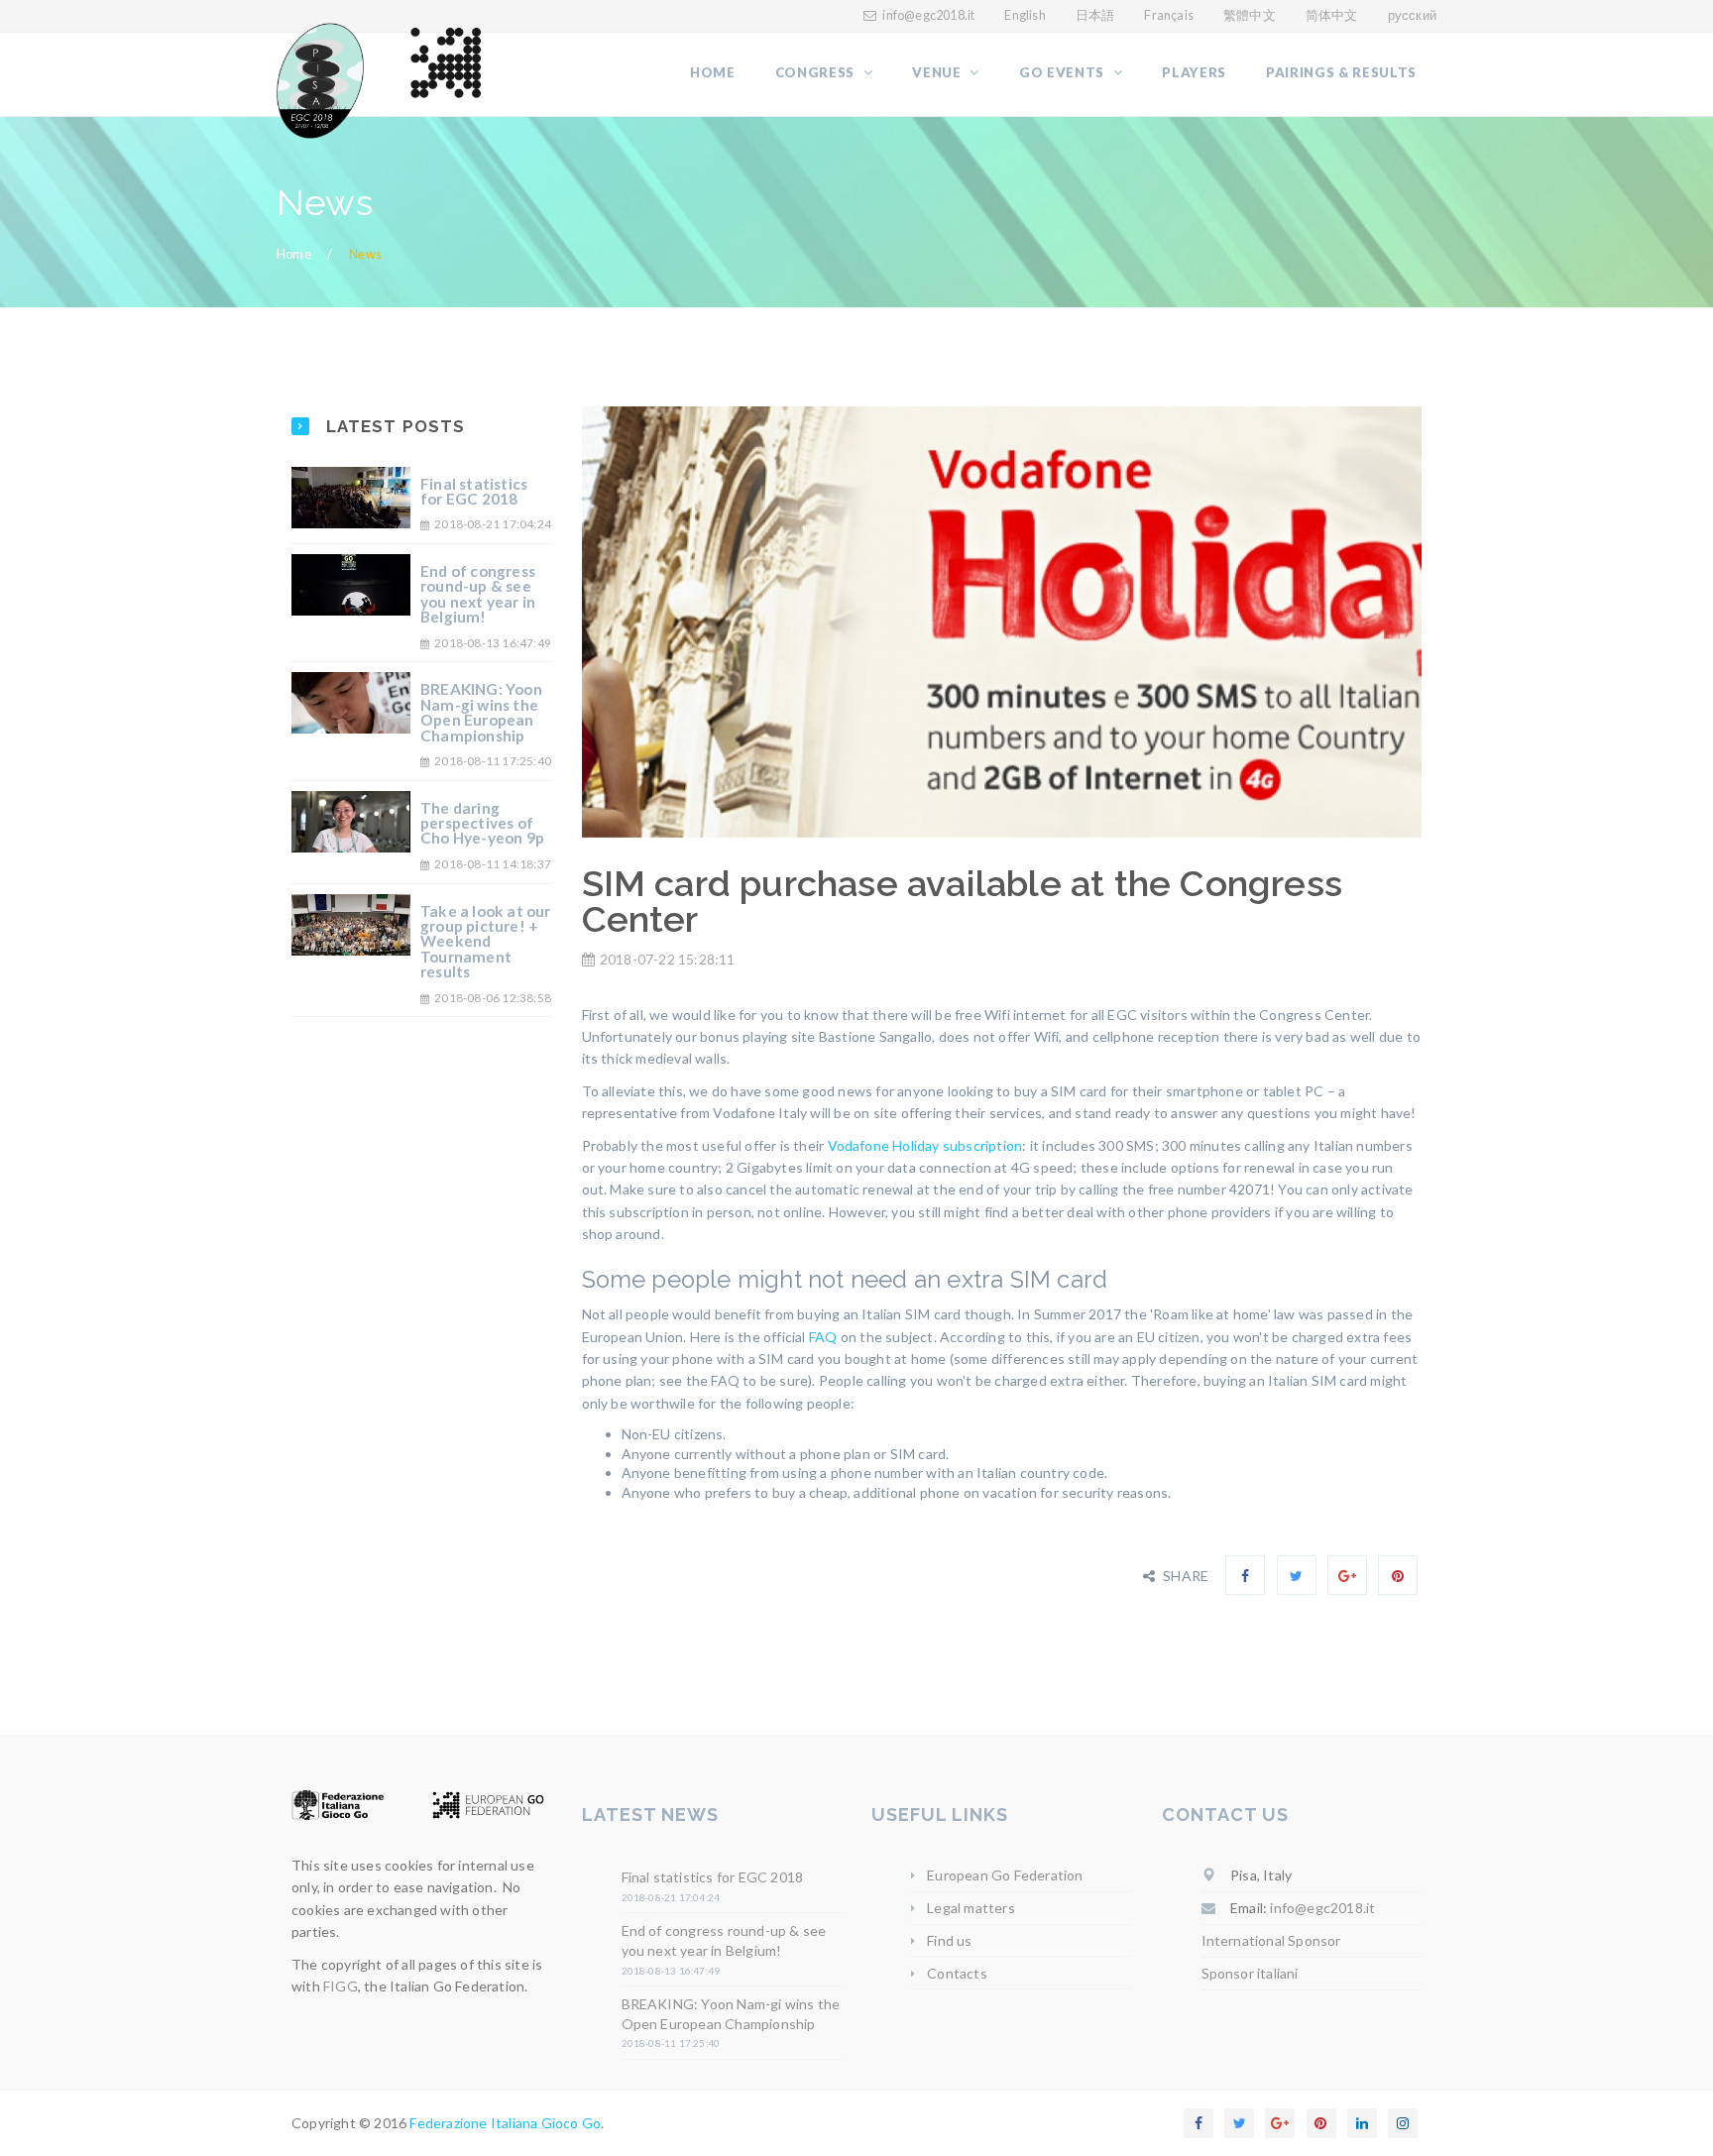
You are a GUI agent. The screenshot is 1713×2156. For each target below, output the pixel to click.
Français (1169, 15)
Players (1194, 72)
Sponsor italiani (1250, 1973)
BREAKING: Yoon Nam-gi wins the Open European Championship (481, 712)
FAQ (823, 1337)
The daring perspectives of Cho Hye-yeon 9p (482, 823)
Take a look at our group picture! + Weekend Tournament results (486, 942)
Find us (949, 1940)
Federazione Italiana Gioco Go (505, 2123)
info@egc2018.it (928, 15)
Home (713, 72)
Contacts (957, 1973)
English (1025, 15)
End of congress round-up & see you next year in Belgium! (478, 594)
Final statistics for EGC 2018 (474, 491)
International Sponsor (1271, 1940)
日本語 (1095, 15)
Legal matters (971, 1908)
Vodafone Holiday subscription (925, 1145)
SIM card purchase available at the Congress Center (963, 902)
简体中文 (1332, 15)
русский (1412, 15)
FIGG (341, 1986)
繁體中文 (1250, 15)
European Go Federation (1005, 1875)
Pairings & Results (1341, 72)
